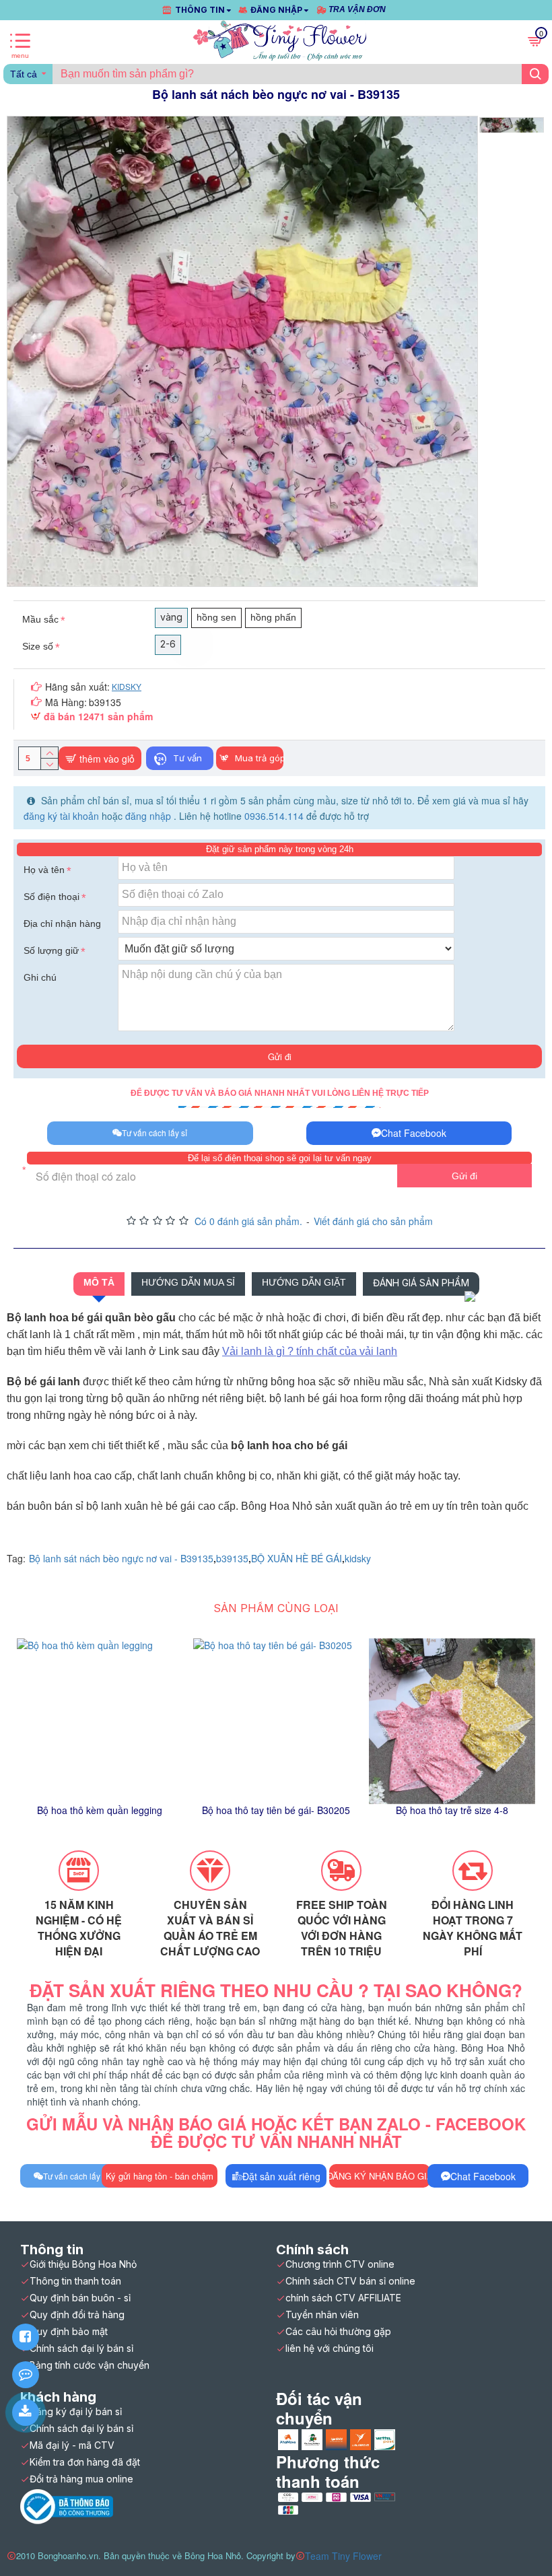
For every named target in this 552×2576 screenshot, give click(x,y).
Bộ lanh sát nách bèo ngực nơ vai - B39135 (121, 1558)
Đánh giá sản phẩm (421, 1283)
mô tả (99, 1282)
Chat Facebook (414, 1133)
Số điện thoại (51, 897)
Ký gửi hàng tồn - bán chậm (160, 2176)
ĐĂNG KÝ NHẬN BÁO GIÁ (380, 2176)
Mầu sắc (40, 619)
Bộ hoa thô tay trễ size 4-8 (452, 1810)
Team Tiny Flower (343, 2556)
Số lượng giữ (51, 950)
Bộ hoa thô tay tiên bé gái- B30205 (276, 1810)
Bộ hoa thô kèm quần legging (100, 1810)
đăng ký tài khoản (63, 816)
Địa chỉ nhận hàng (62, 924)
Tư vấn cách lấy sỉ (154, 1133)
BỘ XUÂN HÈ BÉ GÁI (297, 1558)
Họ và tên (44, 870)
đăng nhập (149, 816)
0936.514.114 (274, 816)
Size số (38, 646)
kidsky (358, 1558)
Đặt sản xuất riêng (281, 2176)
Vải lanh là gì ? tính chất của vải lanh (310, 1351)
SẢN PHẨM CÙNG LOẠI (276, 1608)
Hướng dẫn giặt (304, 1282)
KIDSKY (127, 686)
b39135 (232, 1558)
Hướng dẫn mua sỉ (188, 1282)
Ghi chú (40, 977)
